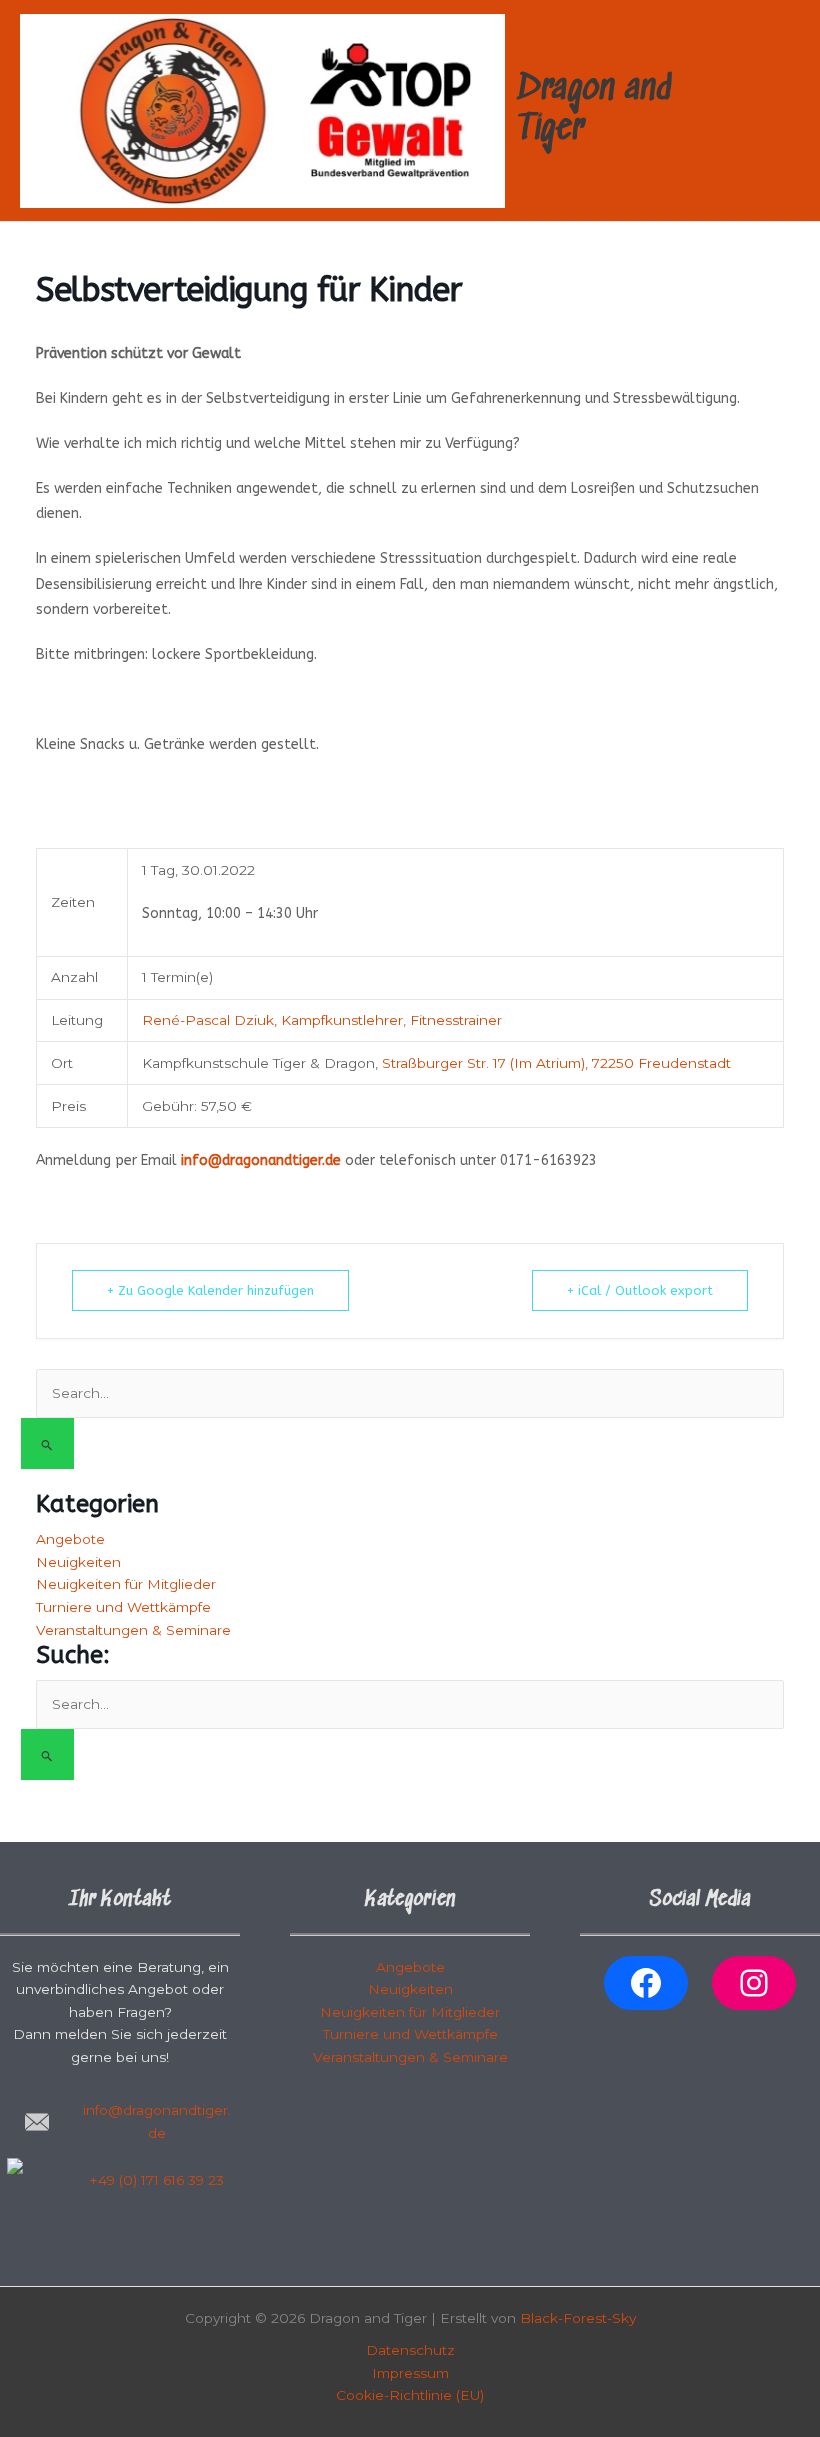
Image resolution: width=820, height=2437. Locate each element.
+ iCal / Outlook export (640, 1290)
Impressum (410, 2373)
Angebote (70, 1539)
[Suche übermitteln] (47, 1443)
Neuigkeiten (78, 1562)
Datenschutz (410, 2350)
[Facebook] (646, 1983)
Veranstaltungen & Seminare (133, 1630)
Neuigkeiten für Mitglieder (126, 1584)
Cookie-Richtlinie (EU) (410, 2395)
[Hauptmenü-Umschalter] (780, 110)
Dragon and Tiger (594, 109)
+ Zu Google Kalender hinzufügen (210, 1290)
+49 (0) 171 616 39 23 (157, 2180)
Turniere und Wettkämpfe (123, 1607)
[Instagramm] (754, 1983)
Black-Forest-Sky (578, 2318)
